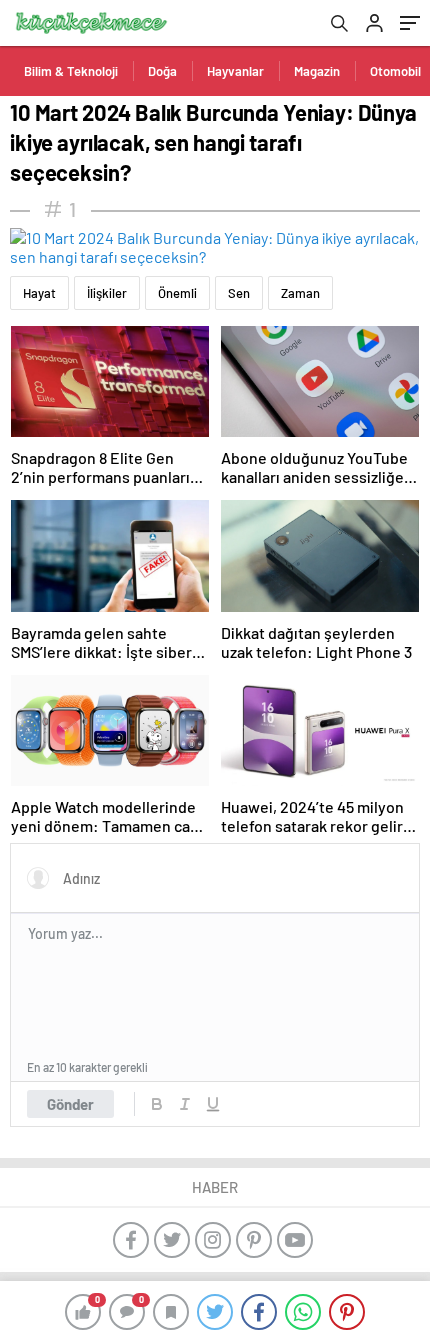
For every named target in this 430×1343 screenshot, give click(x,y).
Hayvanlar (235, 71)
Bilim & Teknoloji (71, 71)
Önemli (177, 293)
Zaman (300, 293)
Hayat (39, 293)
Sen (239, 293)
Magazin (317, 71)
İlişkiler (107, 293)
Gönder (70, 1104)
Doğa (162, 71)
